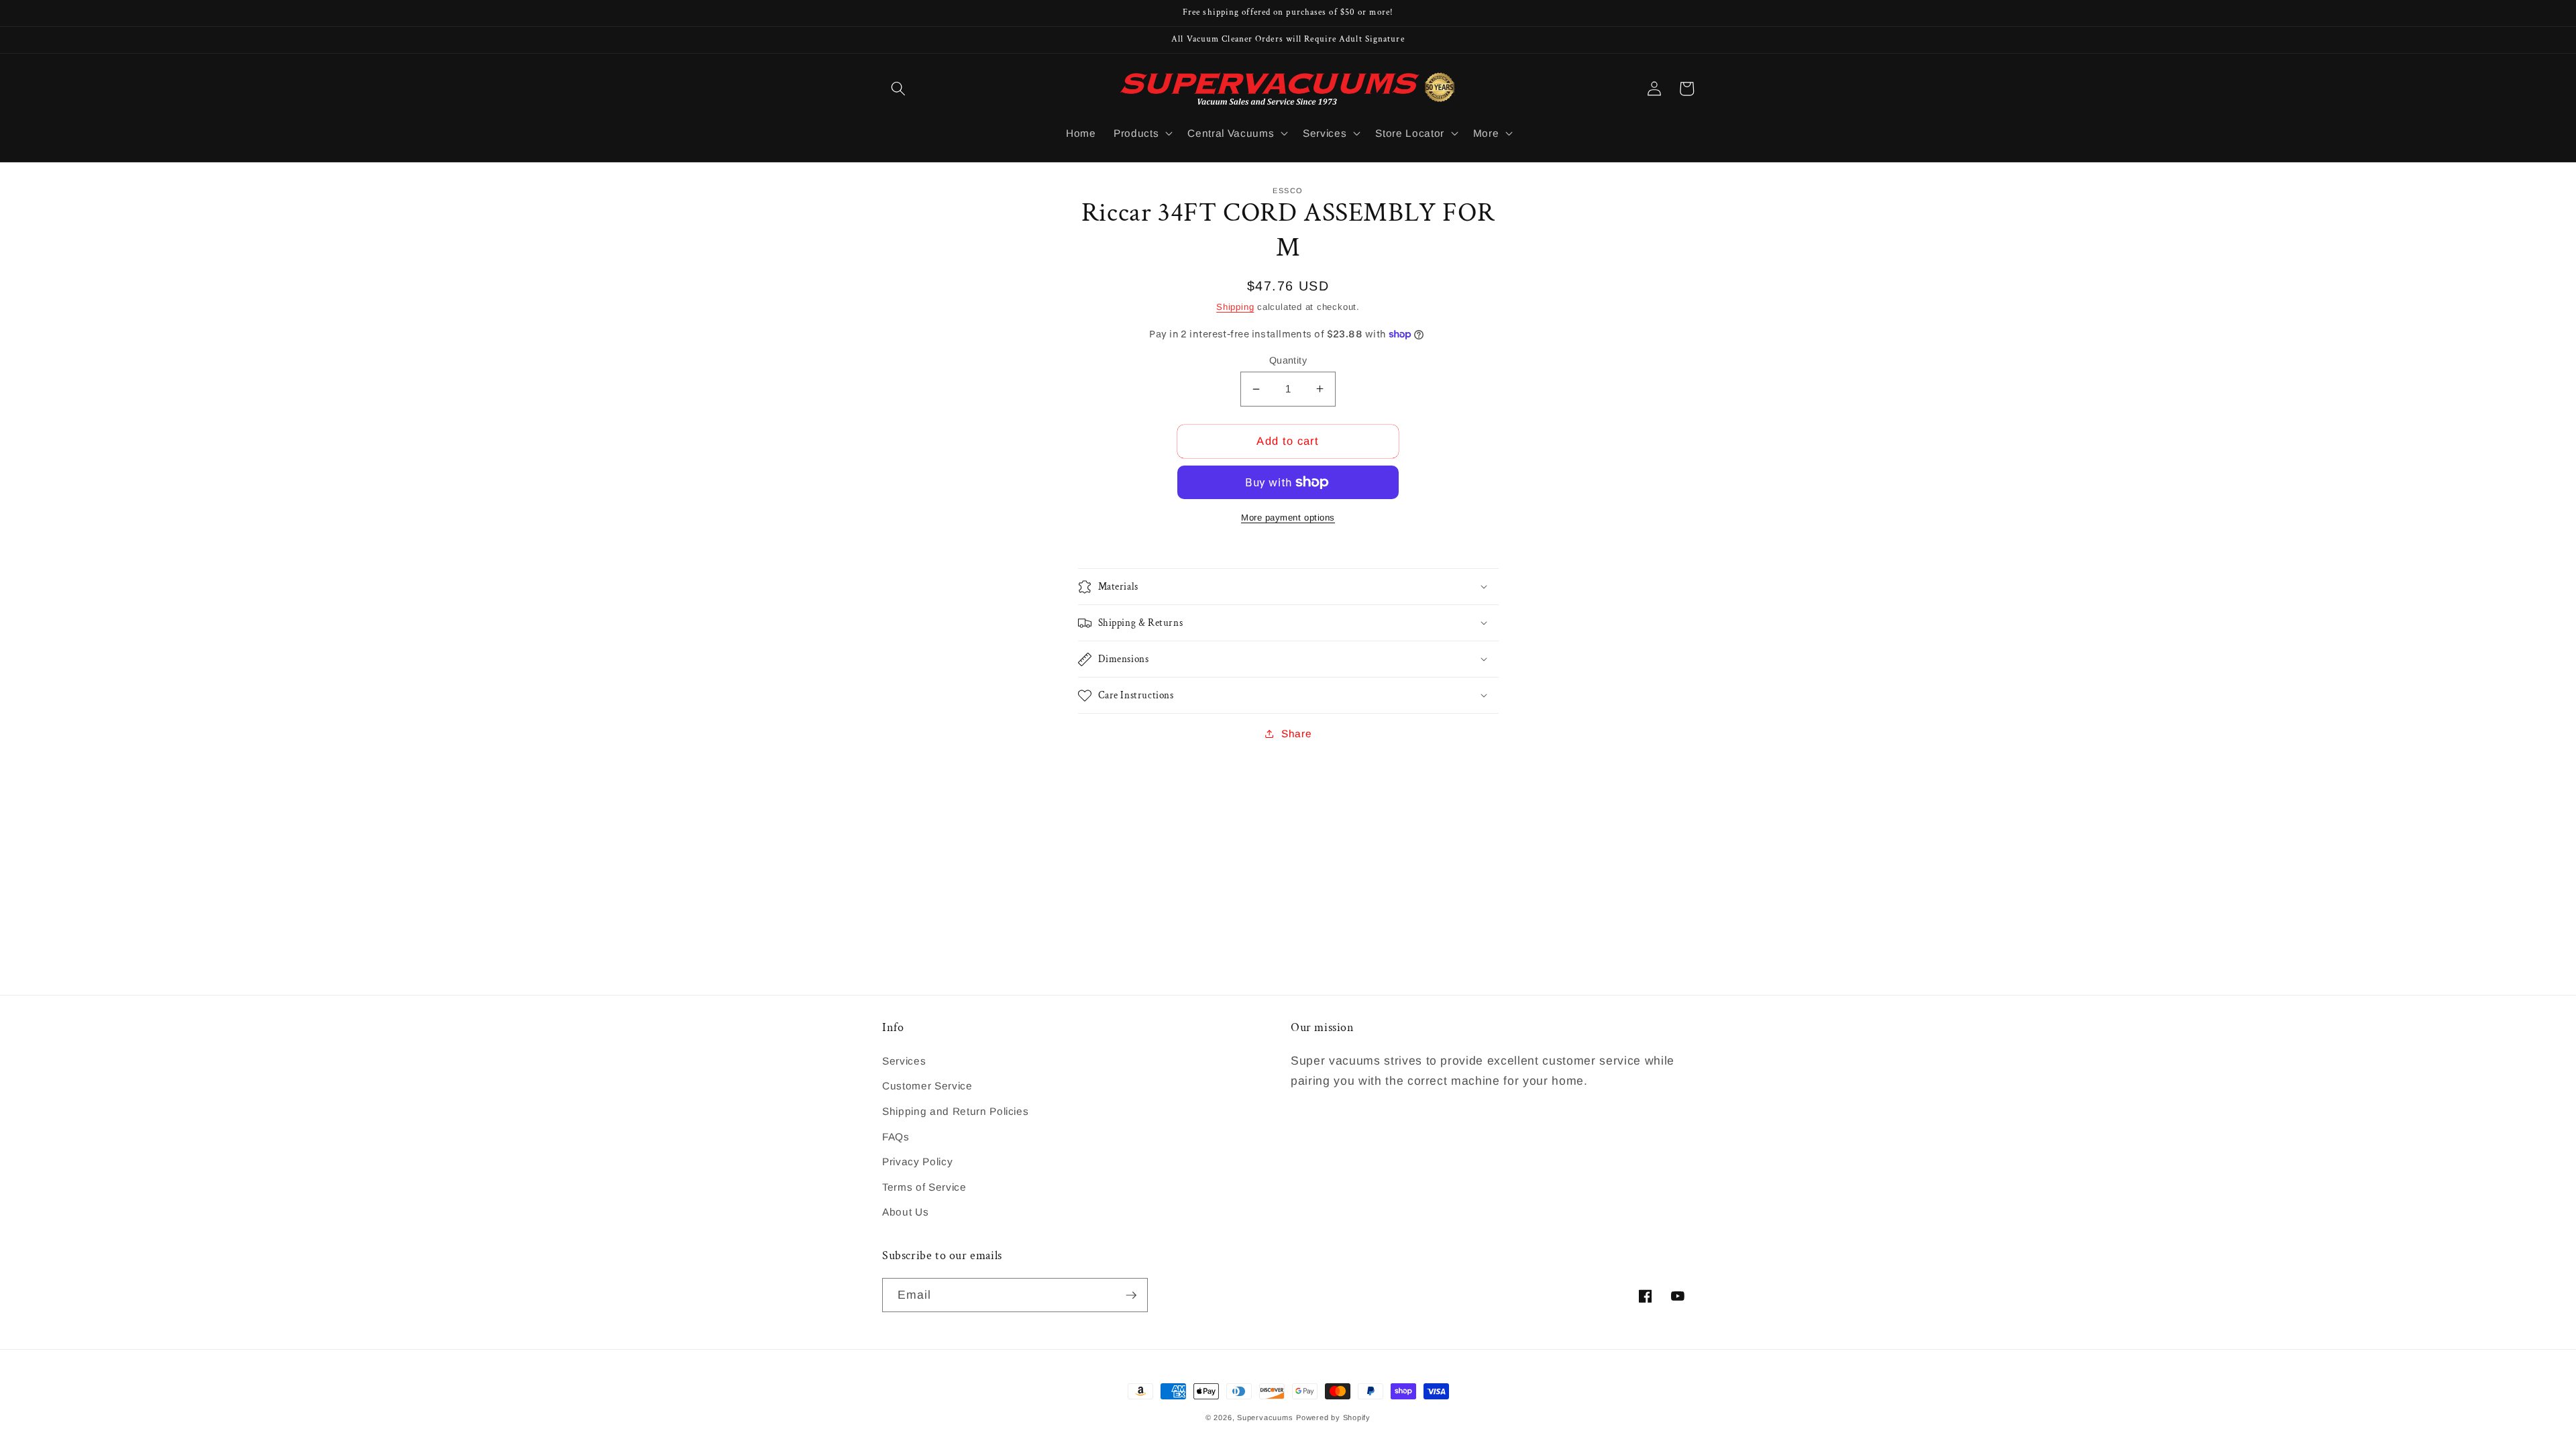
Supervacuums (1265, 1417)
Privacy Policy (917, 1162)
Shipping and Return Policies (955, 1111)
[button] (898, 89)
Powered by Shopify (1333, 1417)
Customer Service (927, 1086)
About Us (905, 1212)
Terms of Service (924, 1187)
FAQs (896, 1137)
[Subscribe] (1131, 1295)
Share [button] (1296, 734)
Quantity (1288, 360)
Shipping (1235, 307)
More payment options (1288, 518)
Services (904, 1061)
